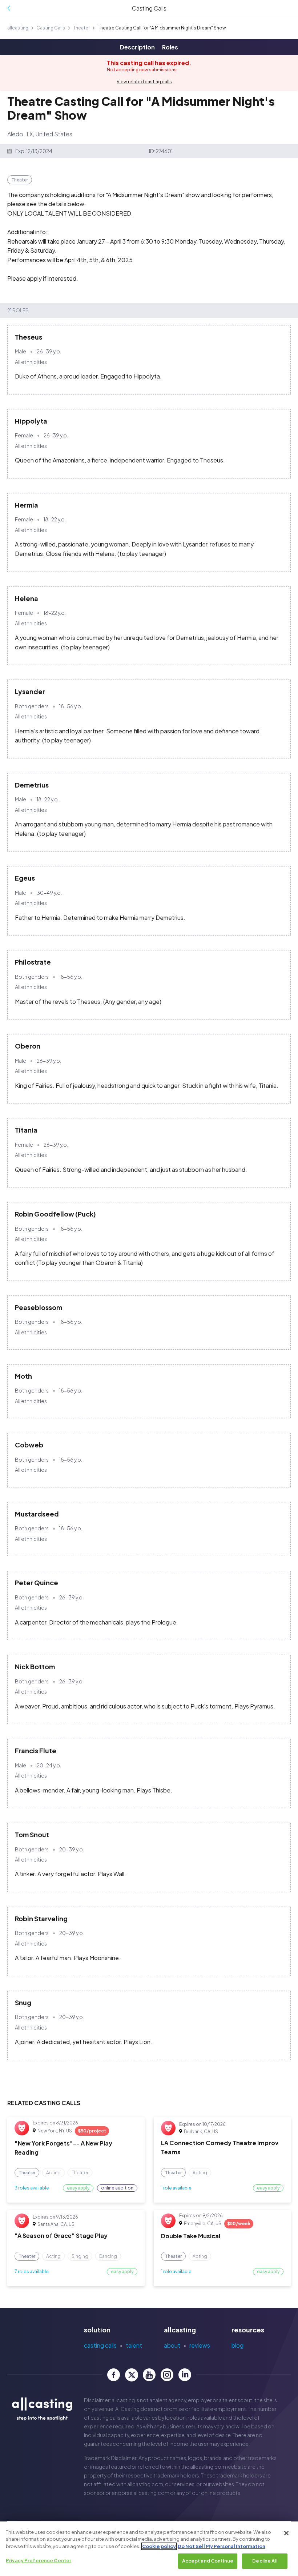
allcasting (18, 28)
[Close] (286, 2533)
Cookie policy (159, 2546)
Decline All (265, 2561)
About (172, 2345)
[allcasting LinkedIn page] (185, 2375)
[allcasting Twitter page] (131, 2375)
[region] (149, 2549)
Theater (81, 28)
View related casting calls (144, 82)
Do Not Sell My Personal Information (222, 2546)
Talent (134, 2345)
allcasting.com (208, 2467)
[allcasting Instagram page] (167, 2375)
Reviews (200, 2345)
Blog (237, 2345)
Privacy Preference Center (39, 2560)
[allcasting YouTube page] (149, 2375)
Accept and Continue (208, 2561)
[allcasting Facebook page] (114, 2375)
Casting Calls (51, 28)
